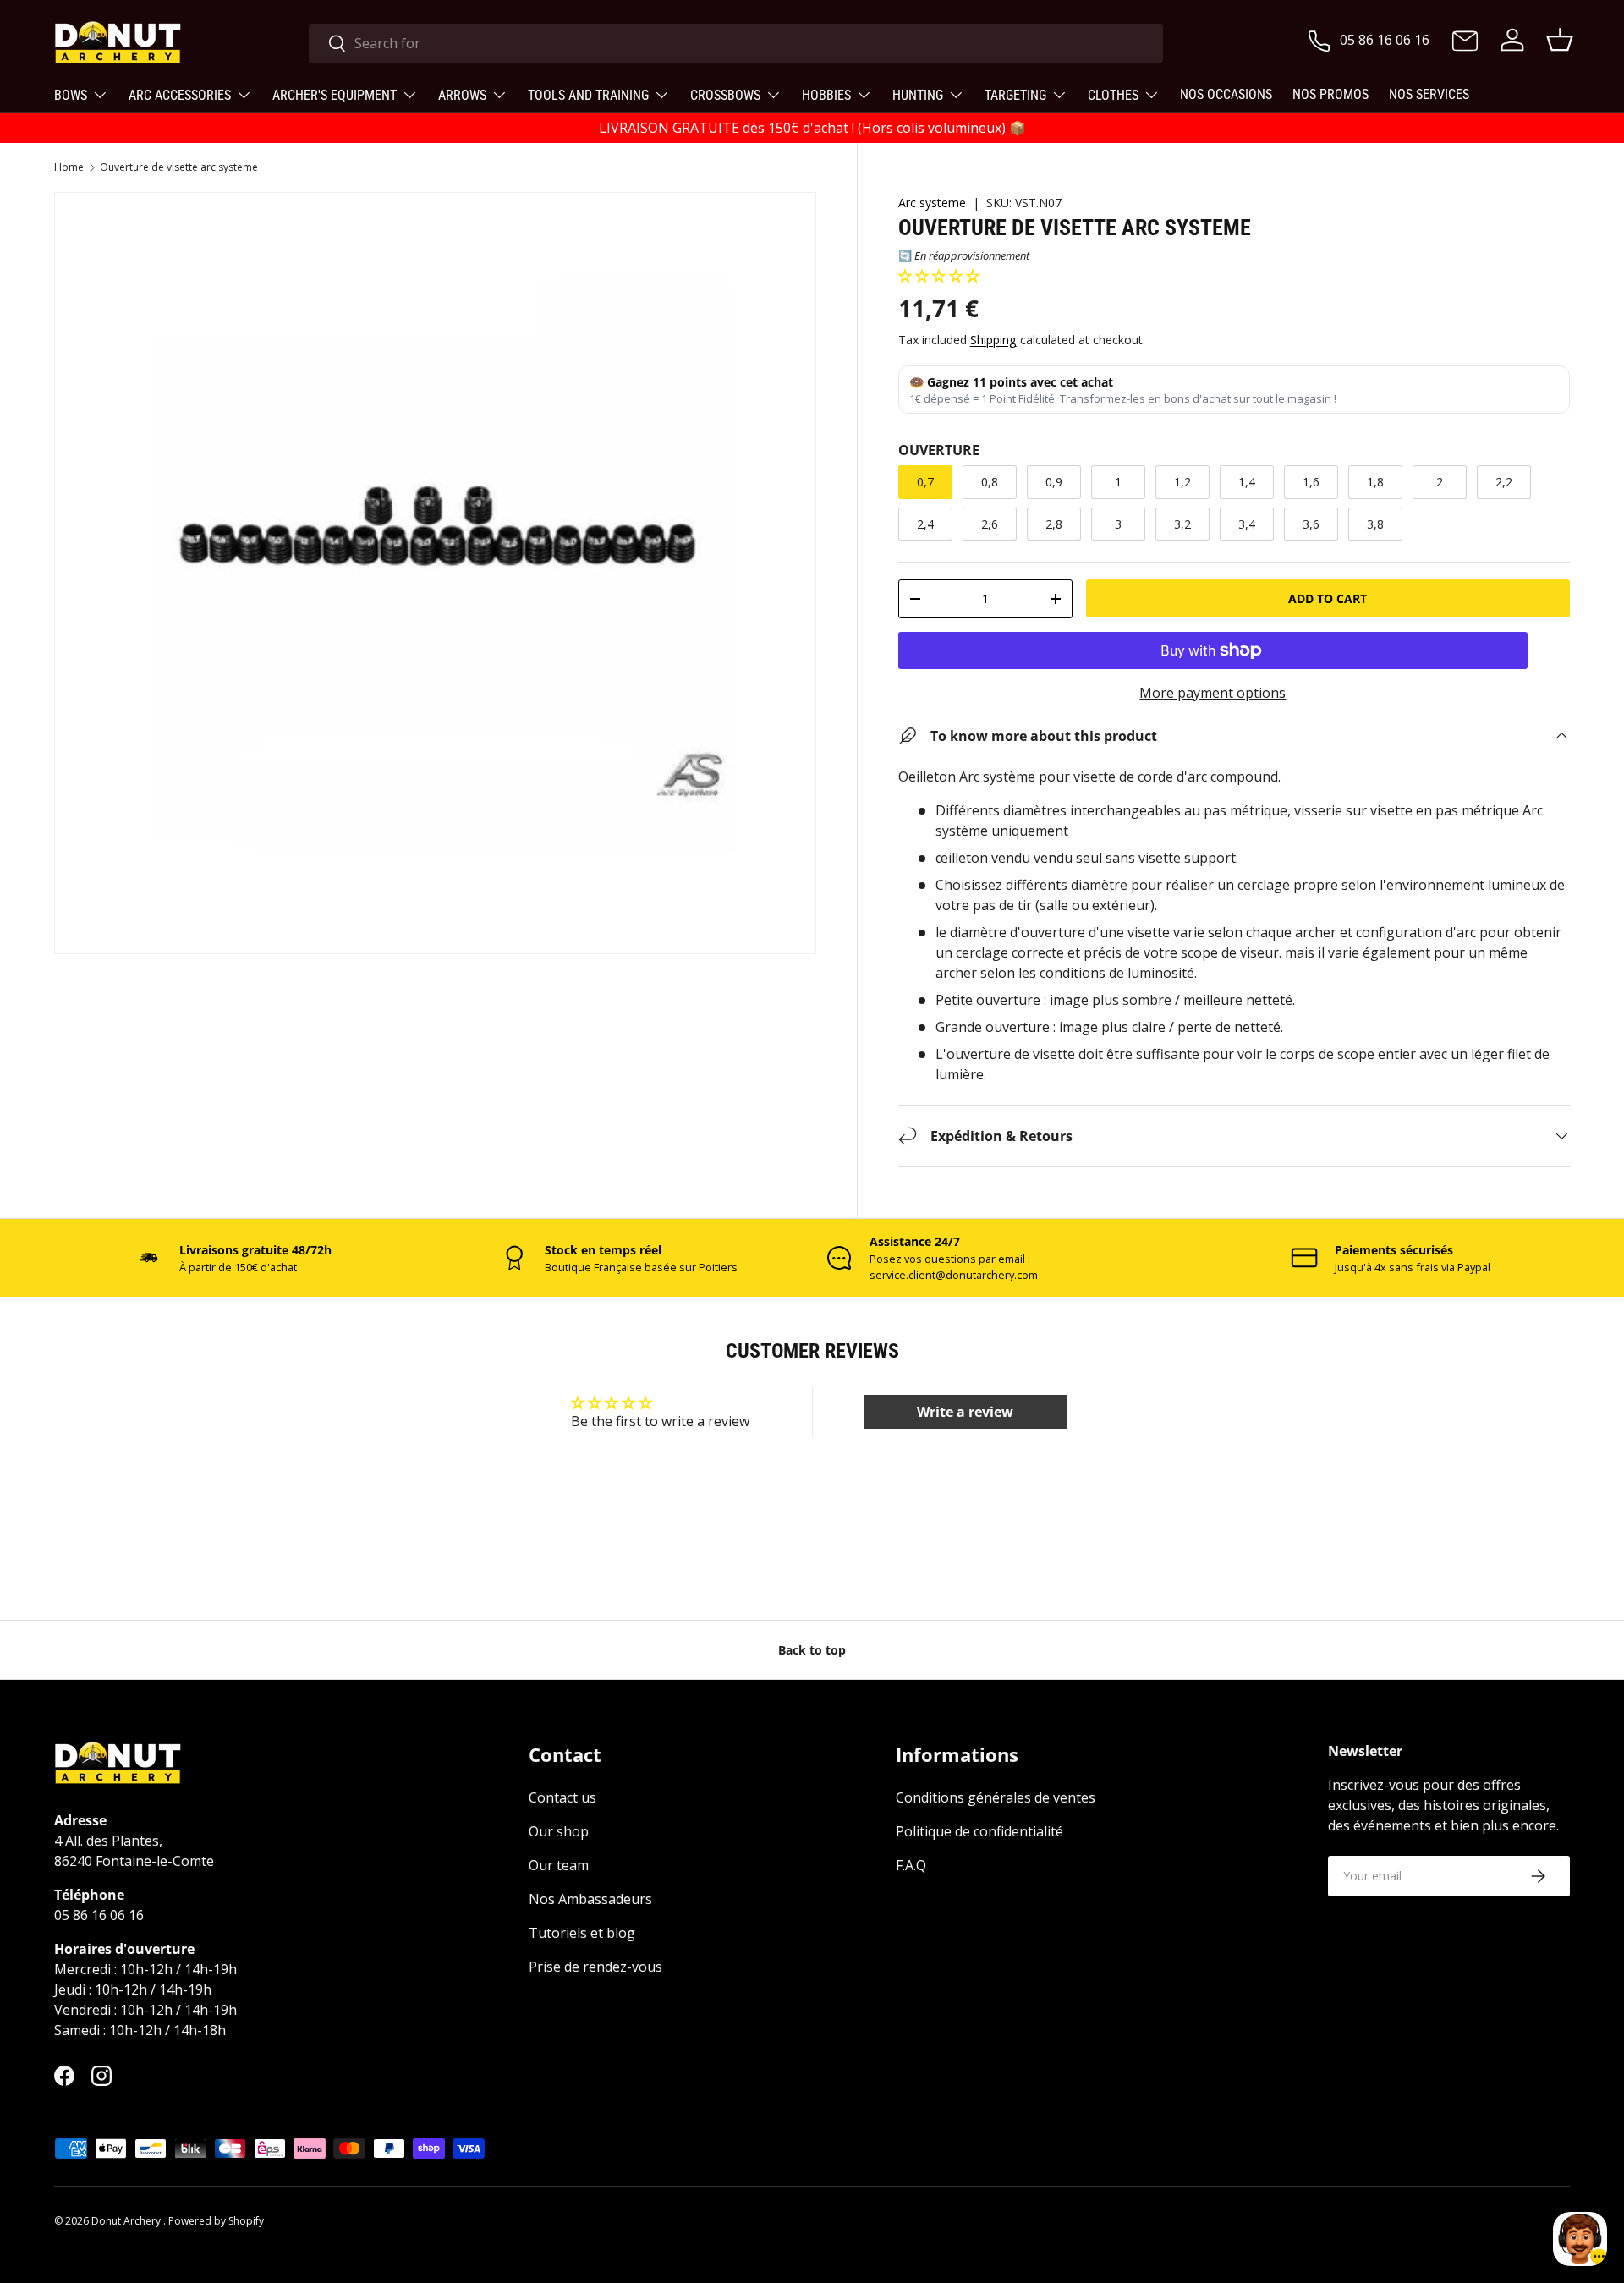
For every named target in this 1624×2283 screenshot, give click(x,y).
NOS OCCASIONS (1226, 94)
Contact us (562, 1797)
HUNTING (918, 95)
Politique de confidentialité (979, 1831)
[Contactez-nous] (1465, 42)
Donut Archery (127, 2221)
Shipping (993, 340)
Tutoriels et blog (582, 1933)
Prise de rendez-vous (595, 1967)
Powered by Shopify (216, 2221)
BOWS (71, 95)
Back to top (812, 1650)
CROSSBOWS (725, 95)
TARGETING (1015, 95)
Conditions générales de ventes (996, 1797)
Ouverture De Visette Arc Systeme (179, 167)
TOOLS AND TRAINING (588, 95)
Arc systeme (932, 203)
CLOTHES (1113, 95)
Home (69, 167)
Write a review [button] (965, 1412)
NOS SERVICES (1429, 94)
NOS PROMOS (1330, 94)
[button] (939, 276)
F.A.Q (911, 1865)
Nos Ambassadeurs (590, 1899)
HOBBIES (826, 95)
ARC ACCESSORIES (180, 95)
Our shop (559, 1831)
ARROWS (462, 95)
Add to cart (1328, 598)
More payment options (1213, 693)
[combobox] (736, 43)
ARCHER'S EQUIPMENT (335, 95)
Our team (559, 1865)
